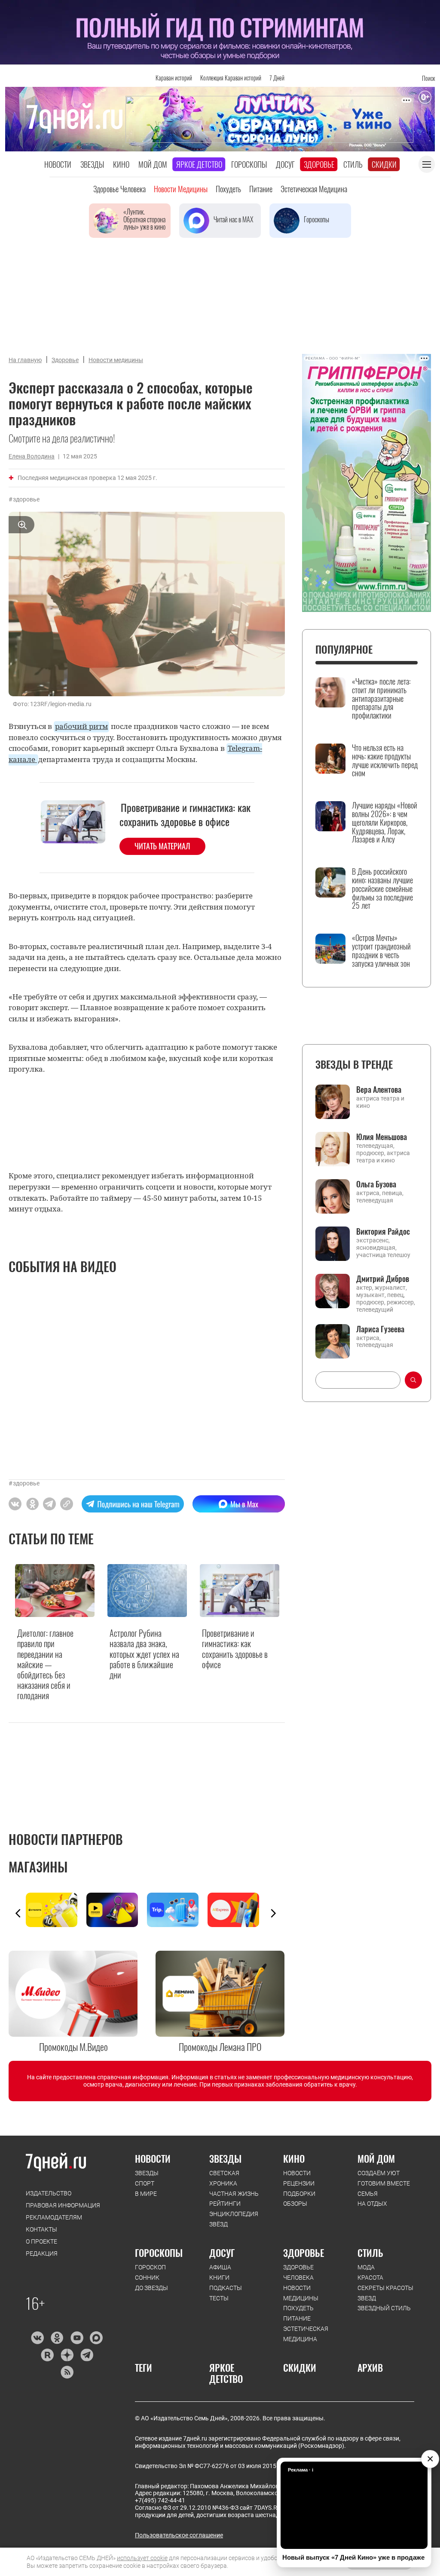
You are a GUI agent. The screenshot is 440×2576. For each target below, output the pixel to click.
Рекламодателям (54, 2217)
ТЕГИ (144, 2367)
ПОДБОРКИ (299, 2194)
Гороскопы (249, 164)
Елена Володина (32, 456)
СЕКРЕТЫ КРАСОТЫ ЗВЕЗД (385, 2293)
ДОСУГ (222, 2253)
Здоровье (319, 164)
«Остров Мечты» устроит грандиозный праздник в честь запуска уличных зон (381, 951)
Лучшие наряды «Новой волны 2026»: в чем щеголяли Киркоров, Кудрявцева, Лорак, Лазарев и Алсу (385, 822)
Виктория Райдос (383, 1231)
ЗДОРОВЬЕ (304, 2253)
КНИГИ (219, 2278)
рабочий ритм (81, 726)
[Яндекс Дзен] (67, 2355)
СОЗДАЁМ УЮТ (379, 2173)
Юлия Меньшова (382, 1137)
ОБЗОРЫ (295, 2204)
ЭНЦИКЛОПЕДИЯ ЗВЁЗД (234, 2219)
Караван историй (174, 78)
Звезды (92, 164)
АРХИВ (370, 2367)
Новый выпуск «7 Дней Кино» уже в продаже (353, 2557)
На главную (25, 360)
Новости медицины (181, 189)
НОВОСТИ (153, 2158)
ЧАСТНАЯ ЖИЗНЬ (234, 2194)
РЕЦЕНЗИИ (299, 2183)
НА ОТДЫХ (372, 2204)
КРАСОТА (370, 2278)
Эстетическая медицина (314, 189)
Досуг (285, 164)
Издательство (49, 2193)
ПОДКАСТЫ (226, 2288)
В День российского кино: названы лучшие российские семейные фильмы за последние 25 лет (382, 889)
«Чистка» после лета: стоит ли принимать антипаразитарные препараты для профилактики (381, 699)
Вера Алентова (379, 1089)
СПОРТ (145, 2183)
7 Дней (277, 78)
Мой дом (153, 164)
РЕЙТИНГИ (225, 2204)
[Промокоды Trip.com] (177, 1910)
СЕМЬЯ (368, 2194)
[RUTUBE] (47, 2355)
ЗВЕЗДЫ (147, 2173)
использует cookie (142, 2558)
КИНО (294, 2158)
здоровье (26, 499)
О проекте (41, 2241)
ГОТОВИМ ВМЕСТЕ (384, 2183)
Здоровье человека (119, 189)
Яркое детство (199, 164)
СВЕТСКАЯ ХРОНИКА (224, 2178)
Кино (121, 164)
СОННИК (147, 2278)
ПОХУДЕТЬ (298, 2308)
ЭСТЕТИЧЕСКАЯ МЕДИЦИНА (306, 2334)
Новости (58, 164)
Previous (18, 1913)
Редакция (42, 2253)
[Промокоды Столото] (56, 1910)
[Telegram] (87, 2355)
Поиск (428, 78)
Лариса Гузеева (380, 1329)
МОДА (366, 2267)
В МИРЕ (146, 2194)
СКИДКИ (300, 2367)
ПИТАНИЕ (297, 2318)
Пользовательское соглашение (179, 2535)
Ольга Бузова (376, 1184)
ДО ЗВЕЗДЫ (151, 2288)
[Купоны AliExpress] (238, 1910)
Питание (261, 189)
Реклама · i (301, 2470)
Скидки (384, 164)
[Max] (96, 2338)
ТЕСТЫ (219, 2298)
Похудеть (228, 189)
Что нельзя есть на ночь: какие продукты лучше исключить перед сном (385, 761)
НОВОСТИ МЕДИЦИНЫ (301, 2293)
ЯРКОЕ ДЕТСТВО (226, 2373)
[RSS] (67, 2372)
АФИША (220, 2267)
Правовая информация (63, 2205)
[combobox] (358, 1380)
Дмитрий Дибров (383, 1279)
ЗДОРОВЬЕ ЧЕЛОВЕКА (298, 2272)
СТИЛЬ (370, 2253)
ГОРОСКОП (150, 2267)
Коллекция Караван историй (231, 78)
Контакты (41, 2229)
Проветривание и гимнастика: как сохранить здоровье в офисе (185, 815)
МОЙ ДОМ (376, 2158)
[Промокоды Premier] (117, 1910)
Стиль (353, 164)
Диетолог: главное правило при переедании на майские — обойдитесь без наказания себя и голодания (45, 1664)
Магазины (38, 1867)
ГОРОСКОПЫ (159, 2253)
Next (273, 1913)
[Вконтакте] (37, 2338)
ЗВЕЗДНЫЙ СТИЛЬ (384, 2308)
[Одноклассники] (57, 2338)
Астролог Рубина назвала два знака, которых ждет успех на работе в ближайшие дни (144, 1654)
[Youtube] (77, 2338)
